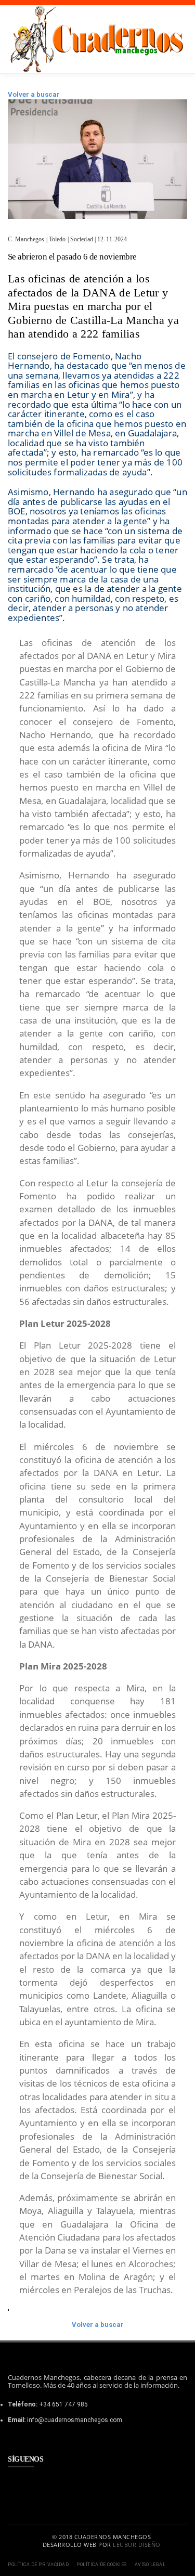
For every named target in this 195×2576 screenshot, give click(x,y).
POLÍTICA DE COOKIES (102, 2565)
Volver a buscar (34, 94)
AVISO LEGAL (150, 2565)
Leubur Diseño (137, 2545)
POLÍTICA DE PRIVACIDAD (38, 2565)
